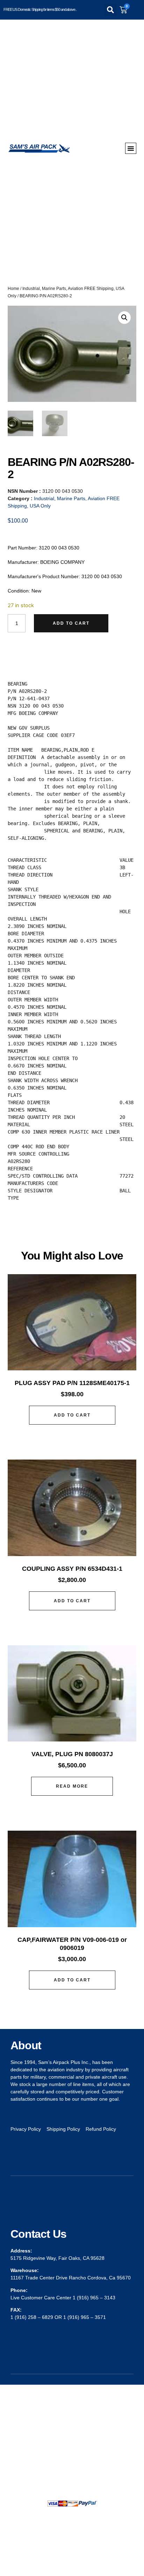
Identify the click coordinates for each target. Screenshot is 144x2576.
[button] (110, 10)
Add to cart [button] (72, 1415)
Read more (72, 1786)
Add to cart (71, 623)
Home (13, 289)
